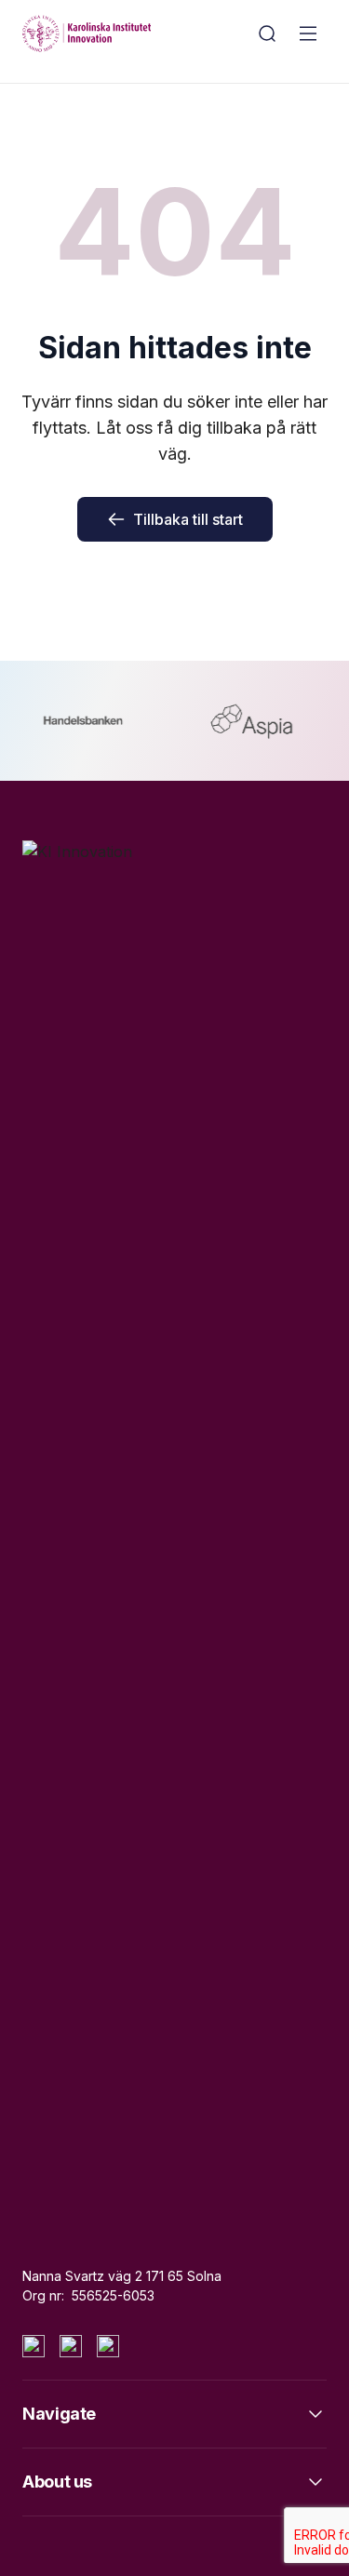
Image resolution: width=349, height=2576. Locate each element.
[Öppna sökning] (267, 34)
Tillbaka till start (188, 519)
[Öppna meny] (308, 34)
